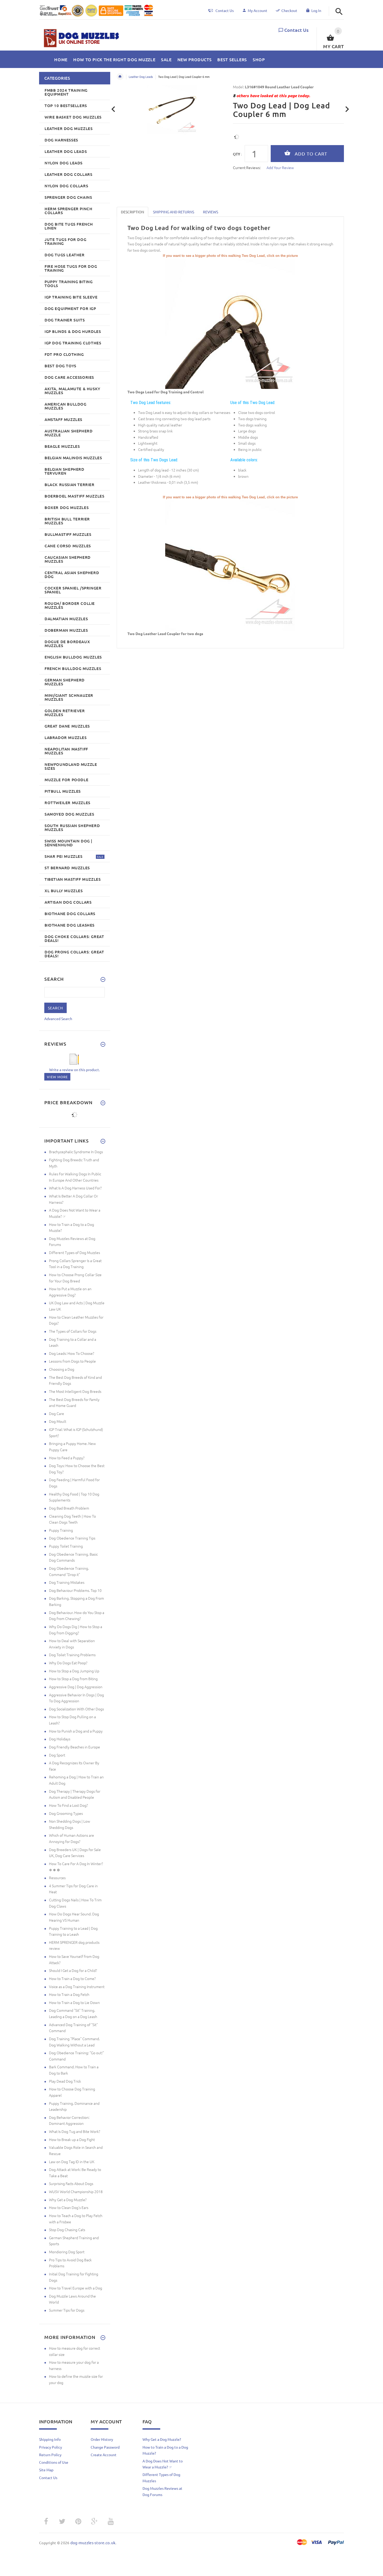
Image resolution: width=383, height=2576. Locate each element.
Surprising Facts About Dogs (71, 2183)
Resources (57, 1878)
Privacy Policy (51, 2447)
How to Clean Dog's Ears (69, 2207)
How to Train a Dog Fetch (69, 1994)
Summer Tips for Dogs (67, 2310)
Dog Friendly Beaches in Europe (75, 1747)
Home (120, 77)
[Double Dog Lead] (230, 323)
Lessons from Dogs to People (72, 1361)
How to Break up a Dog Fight (72, 2139)
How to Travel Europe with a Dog (76, 2288)
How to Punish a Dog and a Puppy (76, 1731)
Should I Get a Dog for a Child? (73, 1970)
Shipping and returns (174, 212)
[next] (347, 109)
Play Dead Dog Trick (65, 2081)
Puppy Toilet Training (66, 1546)
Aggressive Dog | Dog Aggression (76, 1687)
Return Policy (50, 2455)
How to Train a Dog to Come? (72, 1978)
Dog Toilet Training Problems (72, 1655)
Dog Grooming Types (66, 1813)
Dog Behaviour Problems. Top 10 (75, 1590)
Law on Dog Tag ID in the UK (72, 2162)
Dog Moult (58, 1421)
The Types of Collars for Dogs (73, 1331)
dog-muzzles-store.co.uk (93, 2543)
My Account (258, 10)
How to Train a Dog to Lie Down (74, 2002)
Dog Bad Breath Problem (69, 1508)
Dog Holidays (60, 1739)
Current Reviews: (247, 167)
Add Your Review (280, 167)
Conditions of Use (54, 2462)
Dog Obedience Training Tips (72, 1538)
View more (57, 1077)
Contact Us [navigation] (225, 10)
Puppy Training (61, 1530)
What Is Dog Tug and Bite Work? (75, 2131)
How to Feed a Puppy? (67, 1458)
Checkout (289, 10)
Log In (316, 10)
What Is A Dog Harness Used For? (75, 1188)
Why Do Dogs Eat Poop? (68, 1663)
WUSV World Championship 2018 (76, 2192)
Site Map (46, 2470)
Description (132, 212)
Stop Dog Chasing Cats (67, 2230)
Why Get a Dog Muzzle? (68, 2200)
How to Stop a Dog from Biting (73, 1679)
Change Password (105, 2447)
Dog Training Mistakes (67, 1582)
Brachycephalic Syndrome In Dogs (76, 1152)
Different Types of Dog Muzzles (75, 1252)
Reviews (211, 212)
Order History (102, 2439)
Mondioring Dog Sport (67, 2252)
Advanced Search (58, 1019)
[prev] (113, 109)
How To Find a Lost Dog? (68, 1805)
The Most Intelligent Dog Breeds (75, 1391)
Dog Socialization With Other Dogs (76, 1709)
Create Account (104, 2455)
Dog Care (57, 1413)
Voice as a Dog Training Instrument (77, 1987)
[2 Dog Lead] (230, 565)
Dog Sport (57, 1755)
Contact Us (296, 30)
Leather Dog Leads (141, 77)
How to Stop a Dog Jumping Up (74, 1671)
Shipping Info (50, 2439)
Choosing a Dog (62, 1369)
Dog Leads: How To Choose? (72, 1353)
